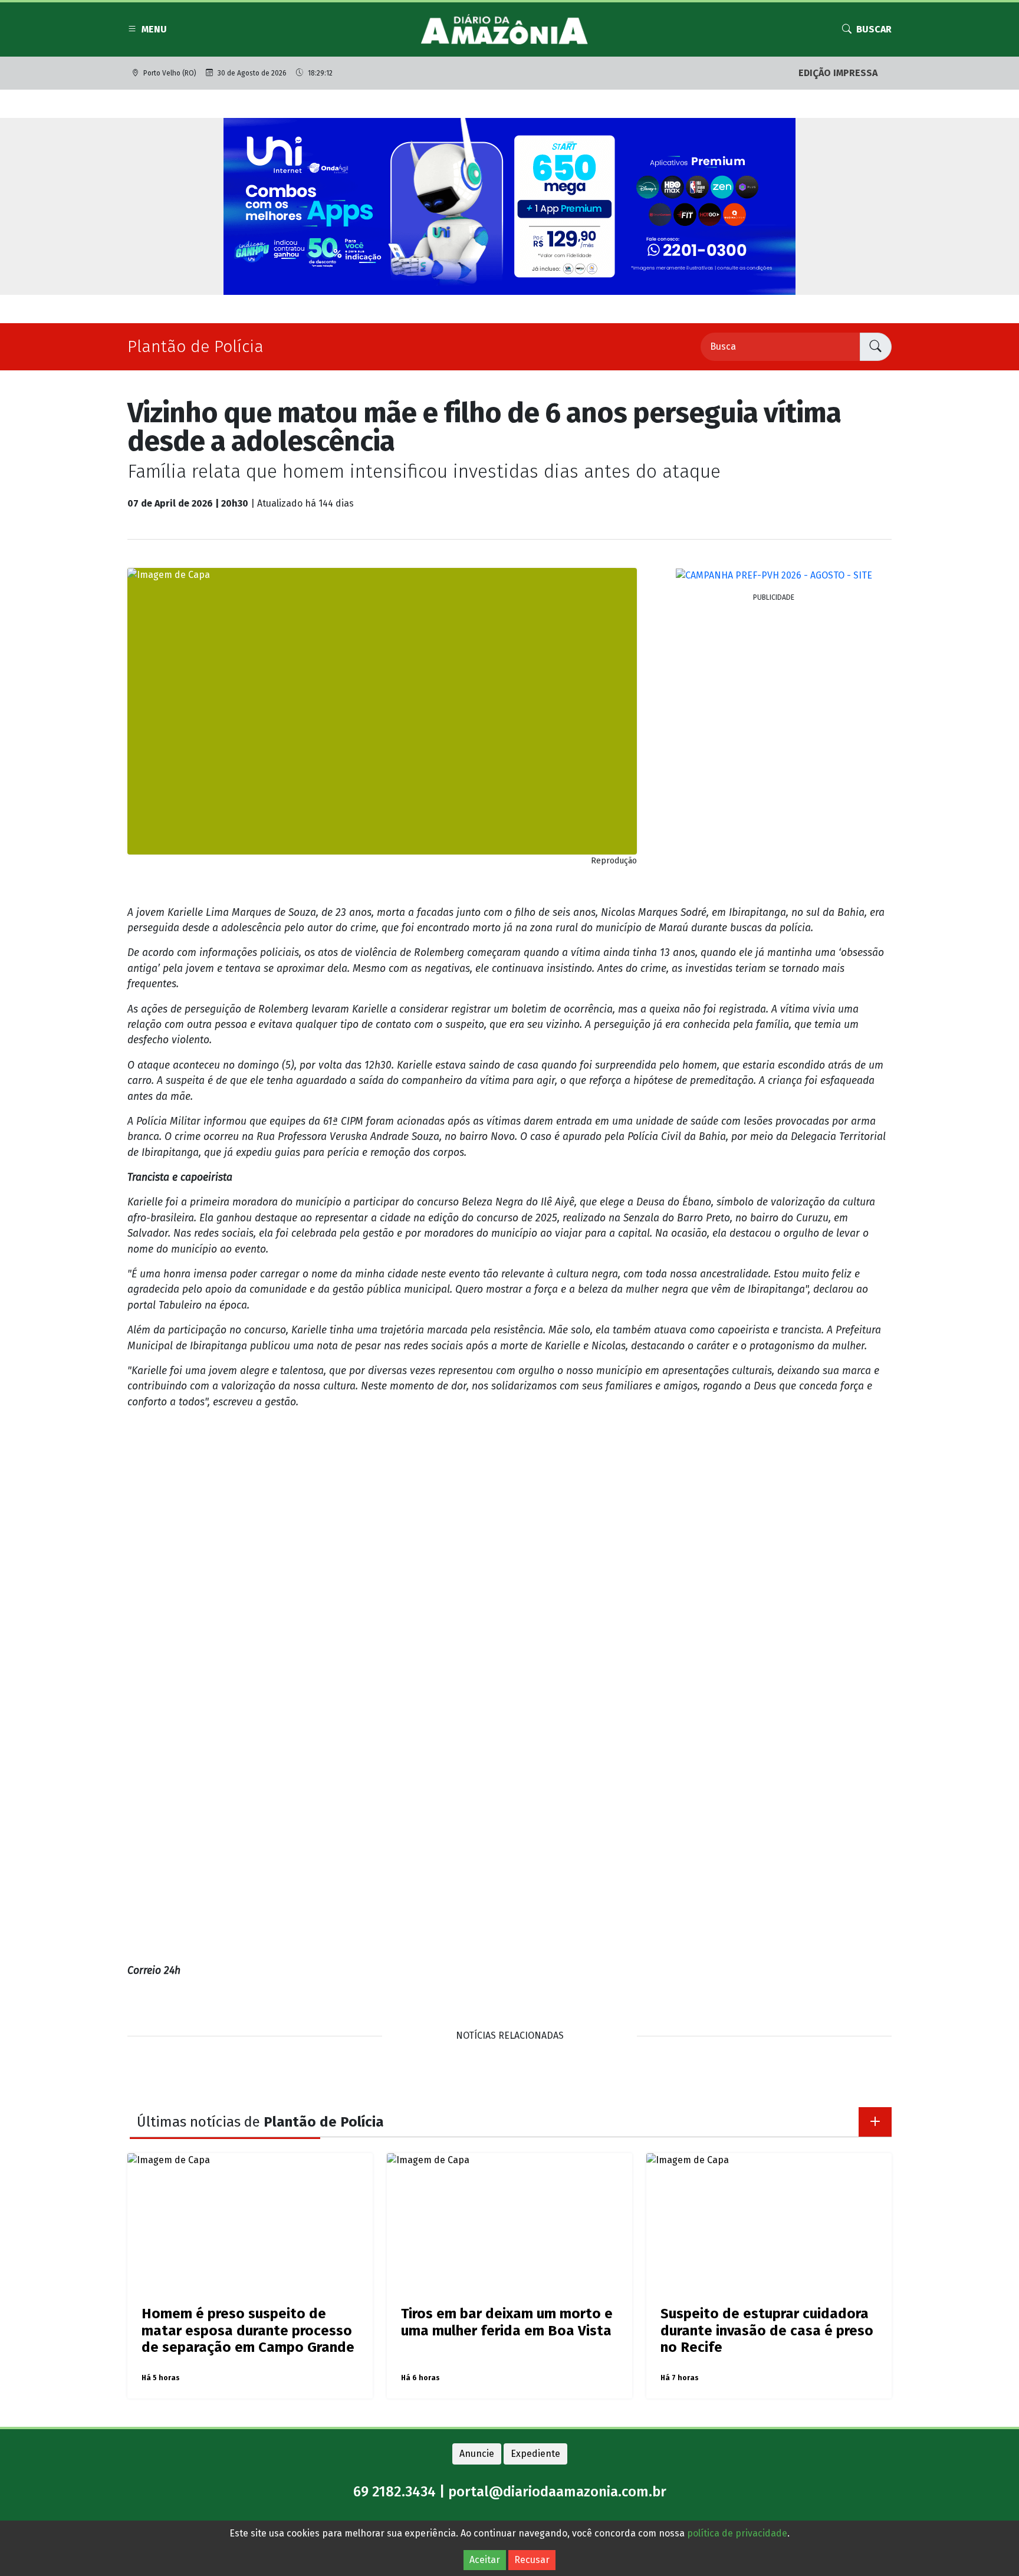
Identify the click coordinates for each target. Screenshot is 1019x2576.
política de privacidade (737, 2533)
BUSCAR (874, 29)
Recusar (532, 2560)
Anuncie (477, 2454)
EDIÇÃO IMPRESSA (838, 73)
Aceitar (485, 2560)
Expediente (535, 2454)
